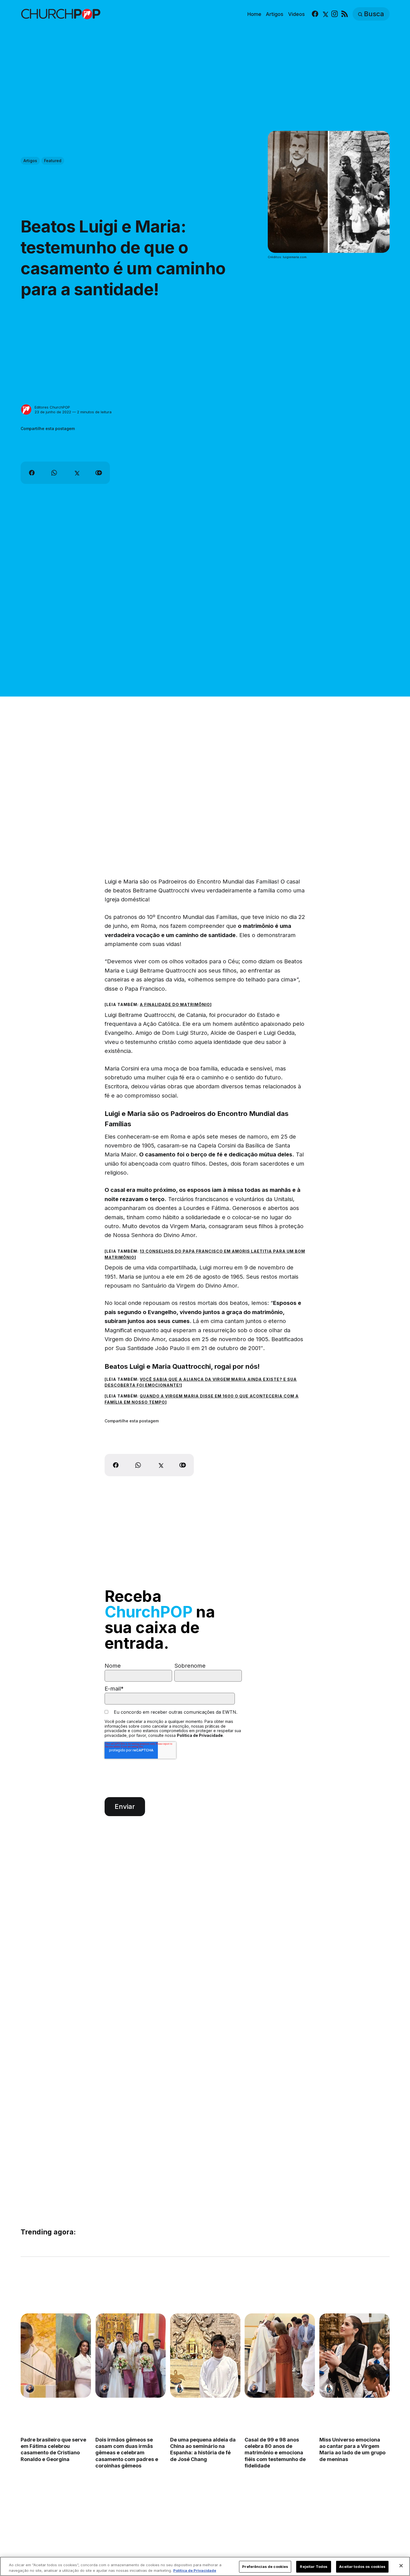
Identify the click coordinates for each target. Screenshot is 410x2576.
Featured (53, 161)
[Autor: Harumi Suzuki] (179, 2388)
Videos (296, 14)
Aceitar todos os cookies (362, 2567)
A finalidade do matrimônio (175, 1004)
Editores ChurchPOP (52, 407)
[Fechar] (401, 2566)
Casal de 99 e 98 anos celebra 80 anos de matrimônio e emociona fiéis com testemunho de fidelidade (275, 2453)
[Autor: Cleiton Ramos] (30, 2388)
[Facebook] (315, 14)
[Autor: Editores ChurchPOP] (26, 410)
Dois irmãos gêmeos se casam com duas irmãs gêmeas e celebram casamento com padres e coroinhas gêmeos (126, 2453)
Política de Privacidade (200, 1735)
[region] (205, 2566)
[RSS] (345, 14)
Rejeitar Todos (314, 2567)
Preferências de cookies (265, 2567)
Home (254, 14)
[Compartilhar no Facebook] (32, 473)
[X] (325, 14)
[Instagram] (335, 14)
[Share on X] (76, 473)
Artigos (275, 14)
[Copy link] (99, 473)
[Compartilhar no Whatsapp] (54, 473)
